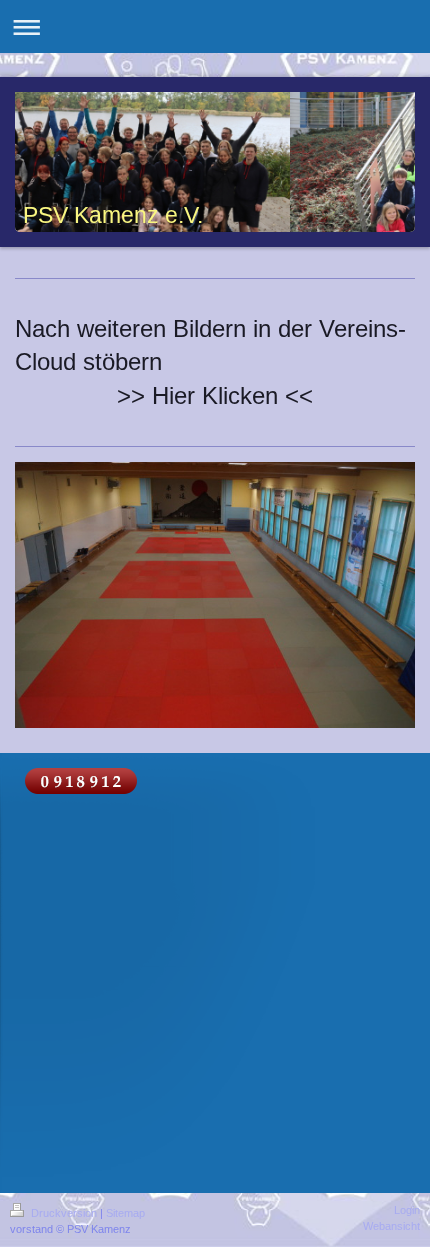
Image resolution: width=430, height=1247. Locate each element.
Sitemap (125, 1213)
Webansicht (391, 1226)
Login (407, 1210)
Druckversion (64, 1213)
